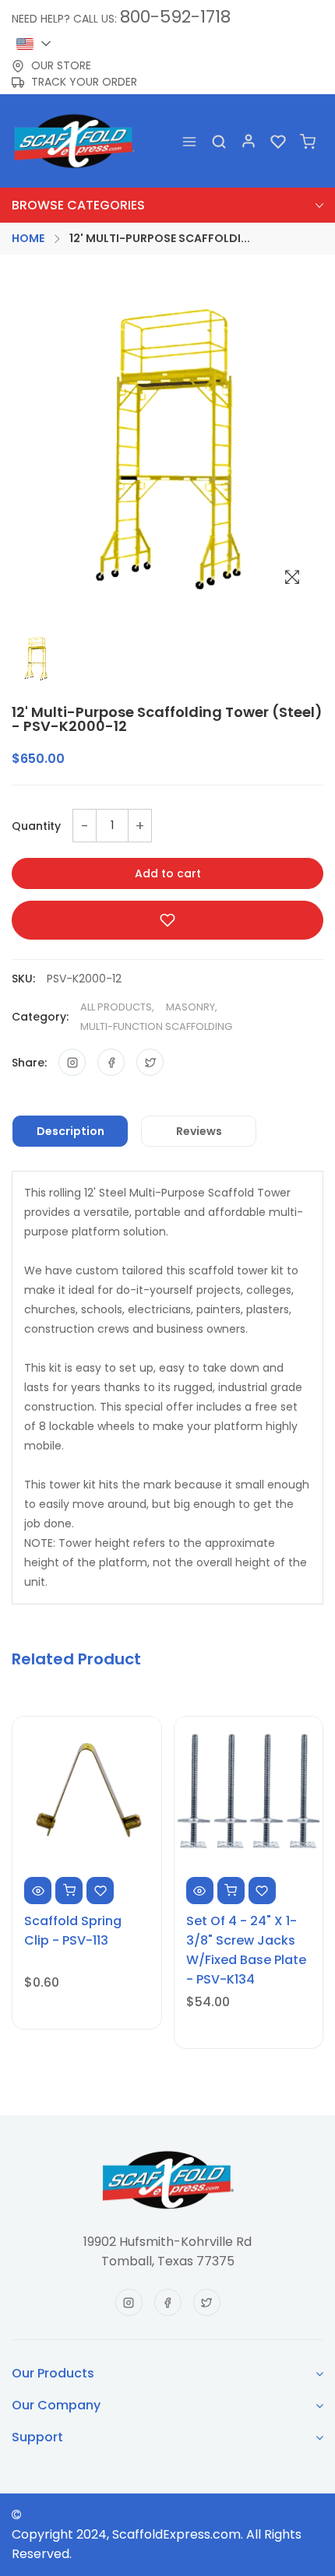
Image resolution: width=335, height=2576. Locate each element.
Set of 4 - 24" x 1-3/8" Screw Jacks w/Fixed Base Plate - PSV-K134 (246, 1950)
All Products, (117, 1007)
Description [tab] (71, 1131)
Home (28, 238)
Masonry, (192, 1007)
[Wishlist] (278, 141)
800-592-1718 (175, 17)
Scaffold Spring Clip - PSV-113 (73, 1931)
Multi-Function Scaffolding (156, 1026)
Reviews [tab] (199, 1131)
